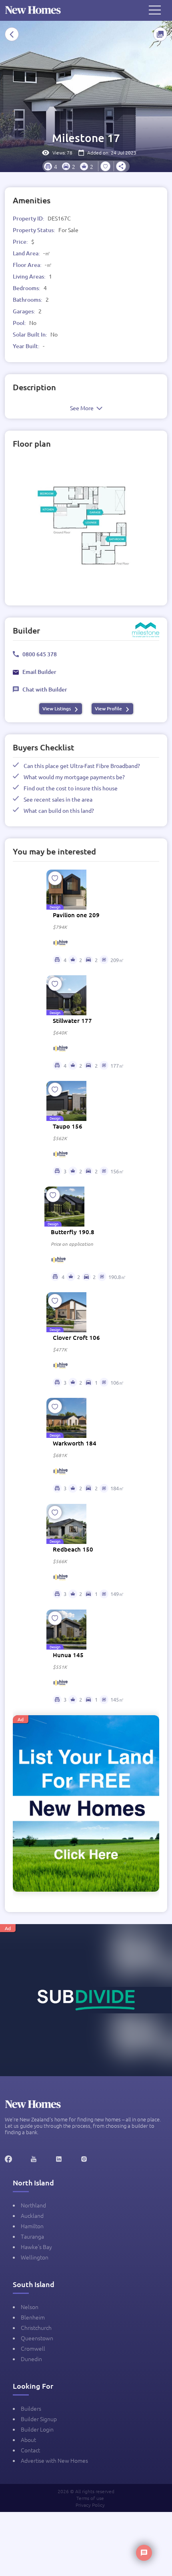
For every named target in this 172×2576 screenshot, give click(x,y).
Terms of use (90, 2498)
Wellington (35, 2257)
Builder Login (37, 2429)
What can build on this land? (59, 810)
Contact (30, 2450)
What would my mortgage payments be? (74, 777)
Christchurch (36, 2327)
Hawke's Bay (36, 2247)
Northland (33, 2205)
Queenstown (37, 2338)
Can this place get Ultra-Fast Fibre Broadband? (82, 766)
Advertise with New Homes (54, 2460)
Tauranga (32, 2236)
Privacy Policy (90, 2505)
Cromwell (33, 2348)
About (28, 2440)
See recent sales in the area (58, 799)
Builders (31, 2408)
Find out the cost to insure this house (71, 788)
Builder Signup (39, 2419)
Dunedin (31, 2359)
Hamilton (32, 2226)
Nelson (30, 2307)
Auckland (32, 2215)
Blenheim (33, 2317)
